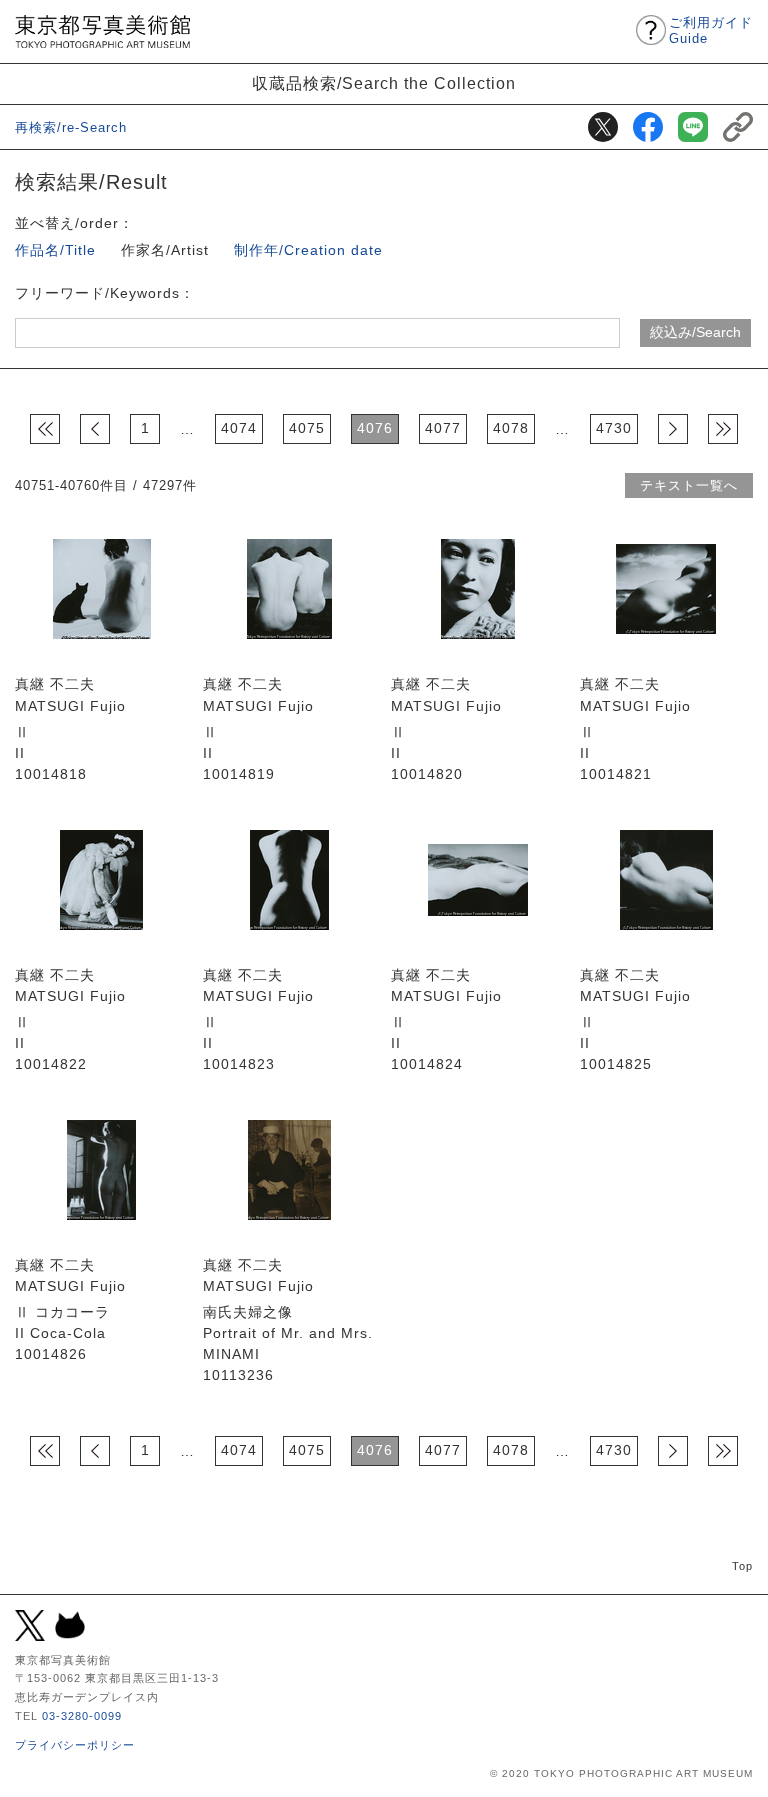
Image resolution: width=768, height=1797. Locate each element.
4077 (443, 428)
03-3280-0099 (82, 1716)
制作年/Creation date (308, 250)
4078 (511, 428)
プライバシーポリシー (75, 1745)
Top (742, 1566)
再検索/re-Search (71, 127)
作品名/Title (55, 250)
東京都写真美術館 (102, 31)
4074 (239, 428)
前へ (95, 429)
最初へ (45, 429)
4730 (614, 428)
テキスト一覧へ (689, 485)
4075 (307, 428)
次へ (673, 429)
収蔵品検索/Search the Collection (384, 83)
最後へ (723, 429)
